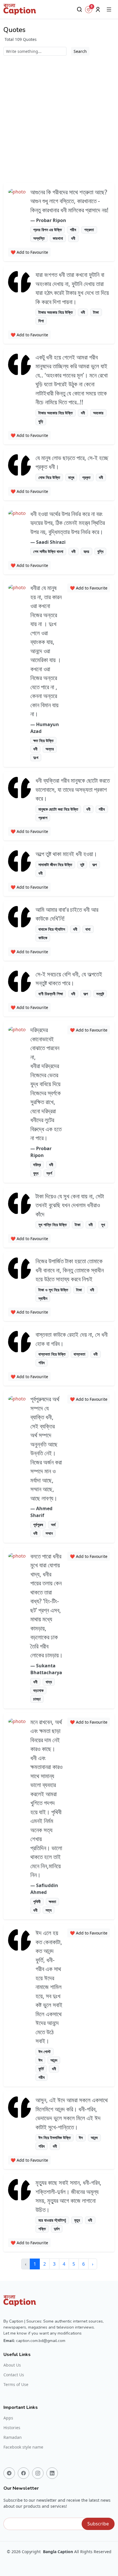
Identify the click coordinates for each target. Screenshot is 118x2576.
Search (80, 51)
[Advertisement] (59, 117)
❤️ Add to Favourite (29, 252)
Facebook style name (23, 2447)
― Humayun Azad (45, 728)
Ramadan (13, 2437)
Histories (12, 2428)
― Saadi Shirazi (48, 542)
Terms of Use (16, 2385)
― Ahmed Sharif (41, 1512)
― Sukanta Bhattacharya (46, 1669)
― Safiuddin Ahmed (44, 1889)
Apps (8, 2418)
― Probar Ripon (48, 220)
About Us (12, 2365)
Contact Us (14, 2375)
